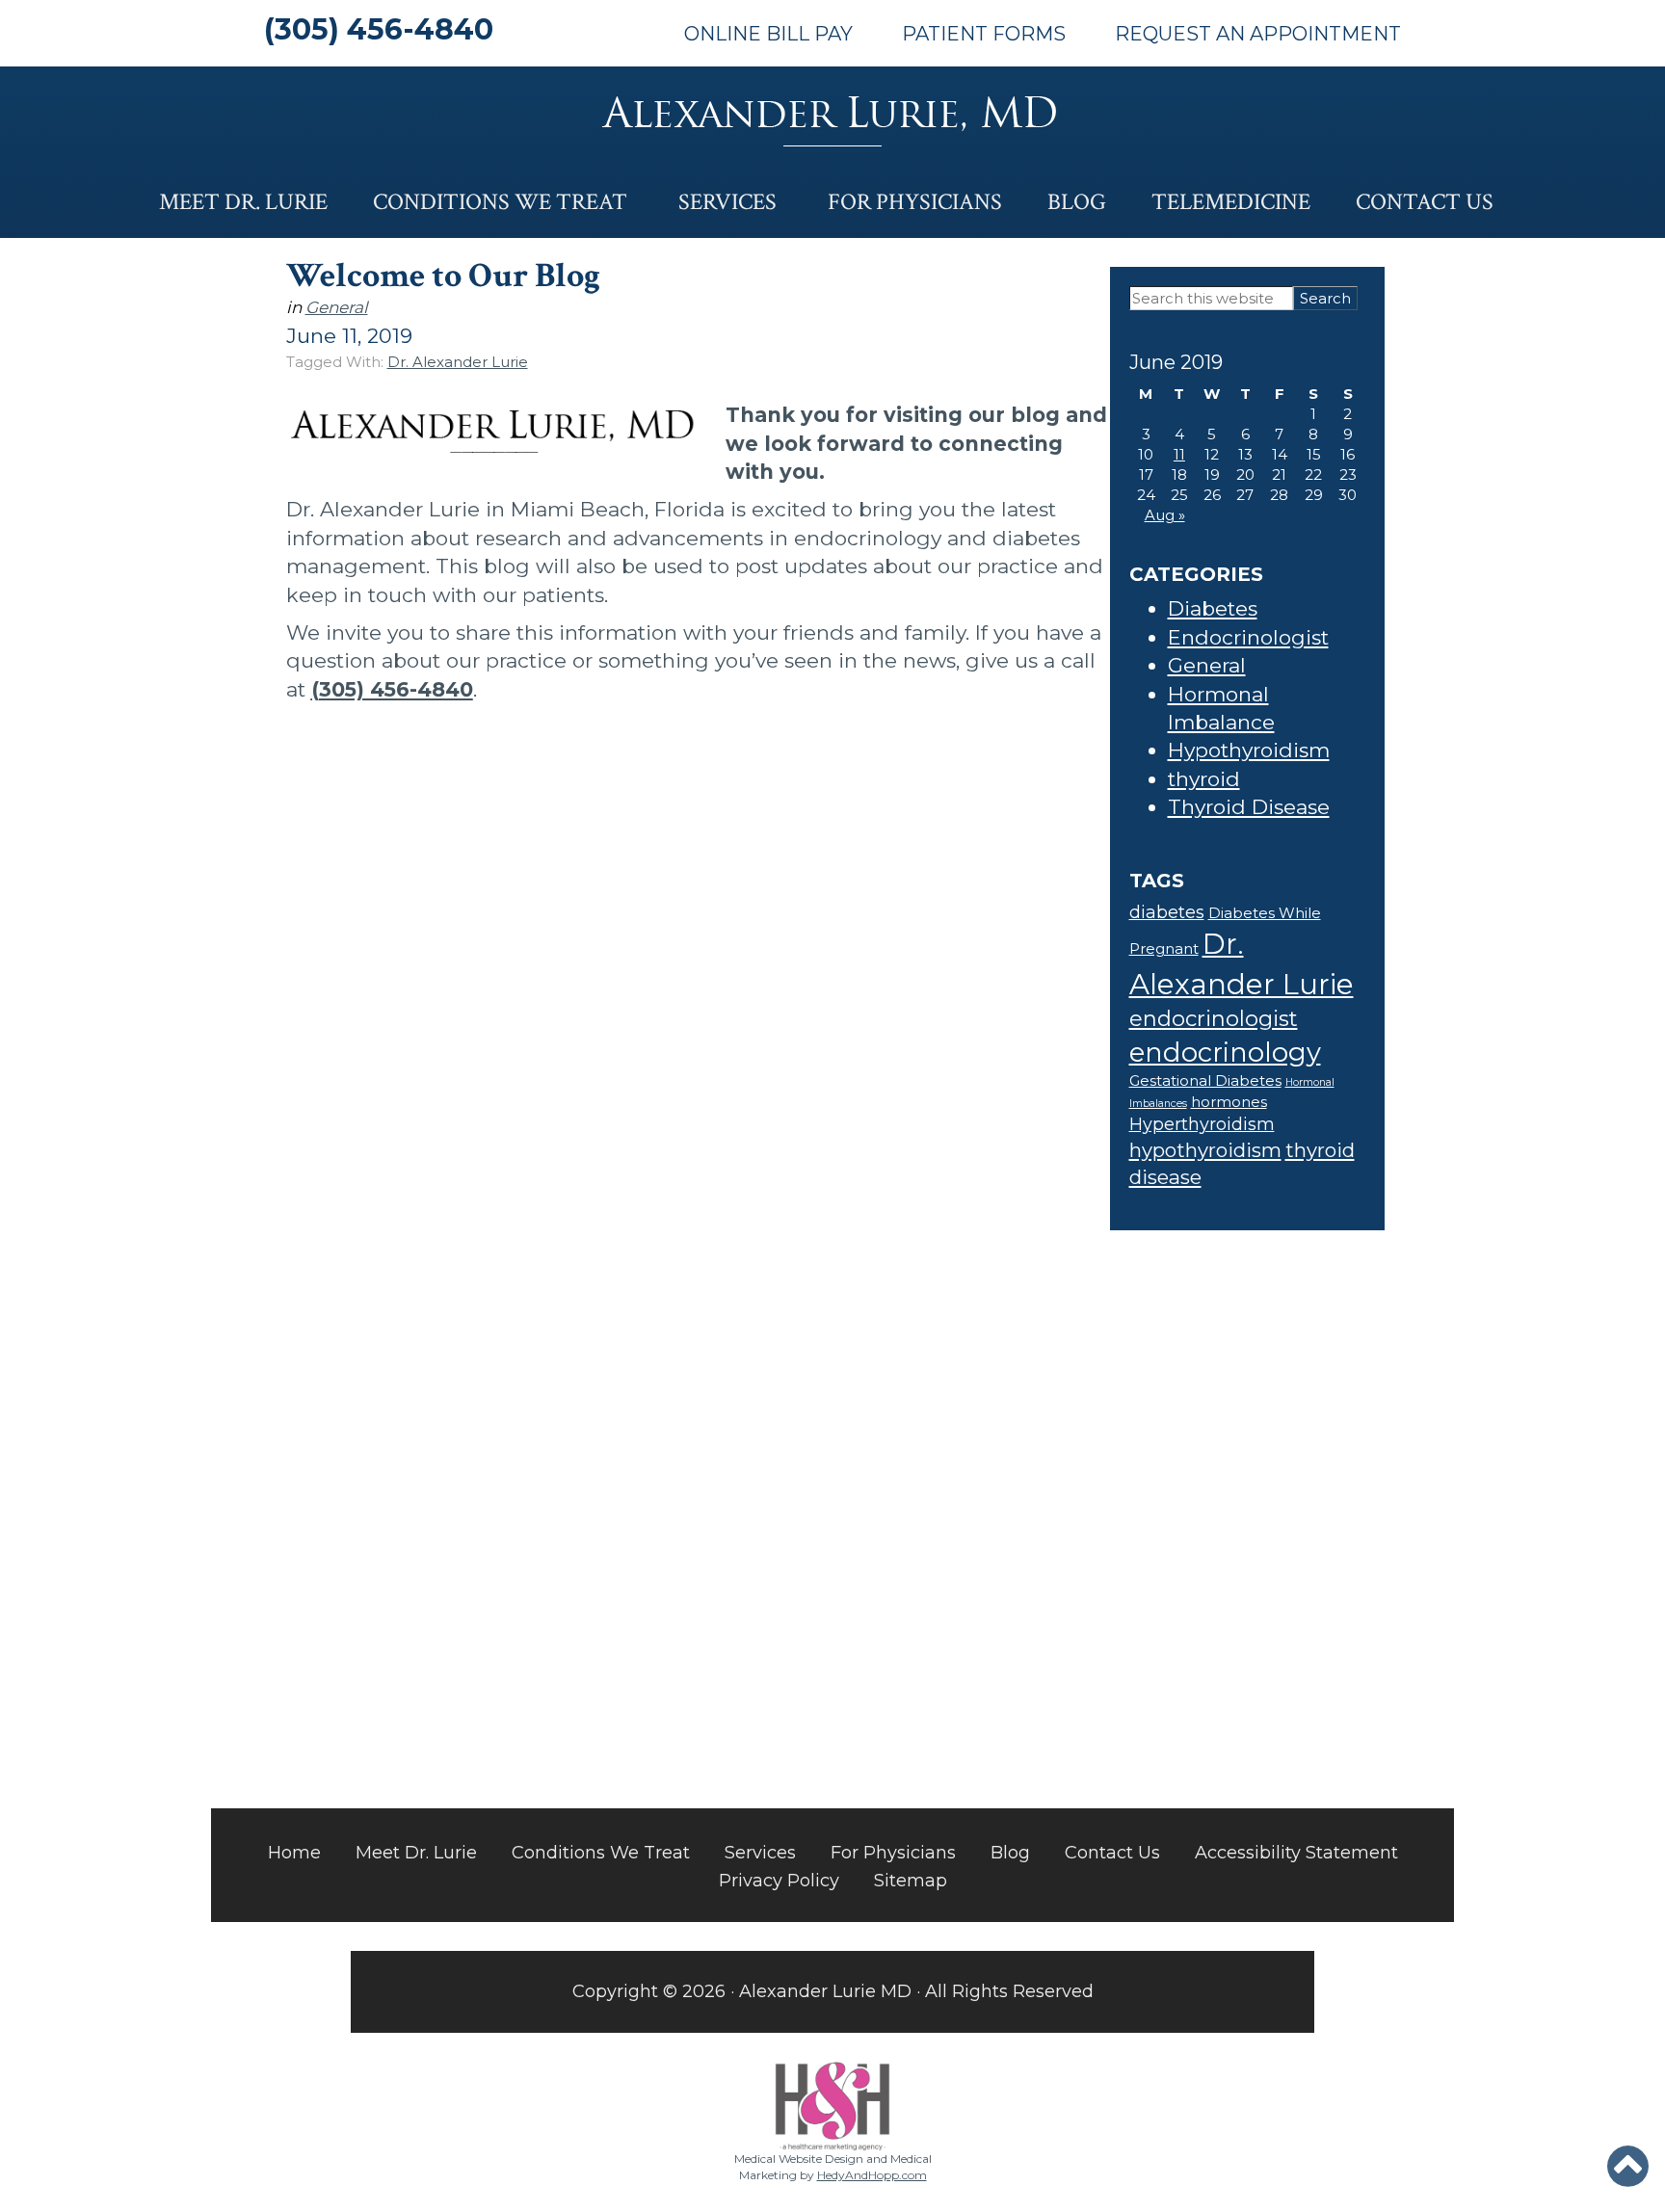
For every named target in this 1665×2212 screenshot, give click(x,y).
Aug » (1165, 515)
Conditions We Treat (500, 202)
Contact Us (1425, 202)
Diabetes (1213, 608)
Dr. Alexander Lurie (458, 362)
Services (727, 202)
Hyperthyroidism (1202, 1124)
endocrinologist (1214, 1019)
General (337, 307)
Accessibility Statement (1296, 1853)
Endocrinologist (1248, 637)
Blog (1077, 202)
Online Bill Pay (768, 34)
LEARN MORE (589, 1690)
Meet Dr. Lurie (243, 202)
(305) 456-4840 (379, 29)
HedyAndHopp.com (872, 2175)
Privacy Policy (779, 1881)
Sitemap (911, 1881)
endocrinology (1225, 1052)
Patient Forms (984, 34)
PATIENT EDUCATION (1084, 1476)
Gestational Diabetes (1205, 1081)
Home (294, 1853)
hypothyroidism (1205, 1150)
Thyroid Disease (1249, 807)
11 (1179, 454)
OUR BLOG (577, 1476)
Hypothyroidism (1249, 750)
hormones (1229, 1102)
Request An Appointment (1258, 34)
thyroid (1204, 779)
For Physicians (915, 202)
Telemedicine (1231, 202)
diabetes (1167, 912)
